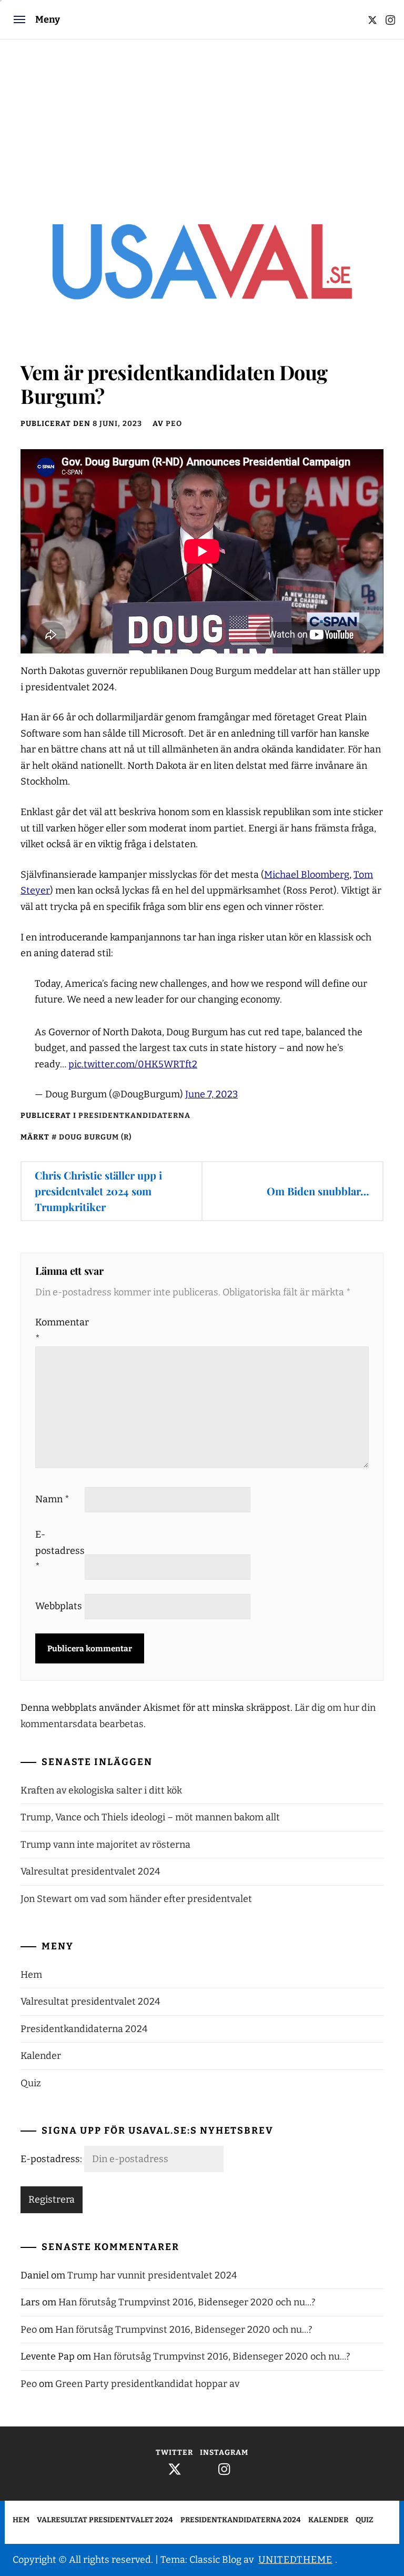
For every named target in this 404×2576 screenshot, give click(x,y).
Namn (52, 1499)
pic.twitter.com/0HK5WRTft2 (133, 1064)
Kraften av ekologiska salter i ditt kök (101, 1790)
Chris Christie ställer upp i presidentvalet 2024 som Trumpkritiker (98, 1191)
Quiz (31, 2083)
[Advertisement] (202, 118)
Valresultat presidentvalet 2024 (90, 1871)
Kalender (41, 2056)
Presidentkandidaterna (134, 1116)
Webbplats (59, 1606)
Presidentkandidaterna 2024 (84, 2029)
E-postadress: (52, 2159)
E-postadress (59, 1550)
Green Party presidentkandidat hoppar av (147, 2384)
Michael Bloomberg (307, 875)
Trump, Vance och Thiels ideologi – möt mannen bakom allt (150, 1817)
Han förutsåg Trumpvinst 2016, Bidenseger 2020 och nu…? (187, 2302)
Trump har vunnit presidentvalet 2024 (152, 2275)
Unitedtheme (295, 2560)
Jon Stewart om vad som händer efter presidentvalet (136, 1899)
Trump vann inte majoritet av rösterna (105, 1845)
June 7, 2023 (211, 1094)
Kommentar (59, 1330)
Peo (174, 424)
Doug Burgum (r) (95, 1137)
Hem (31, 1975)
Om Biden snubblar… (318, 1191)
